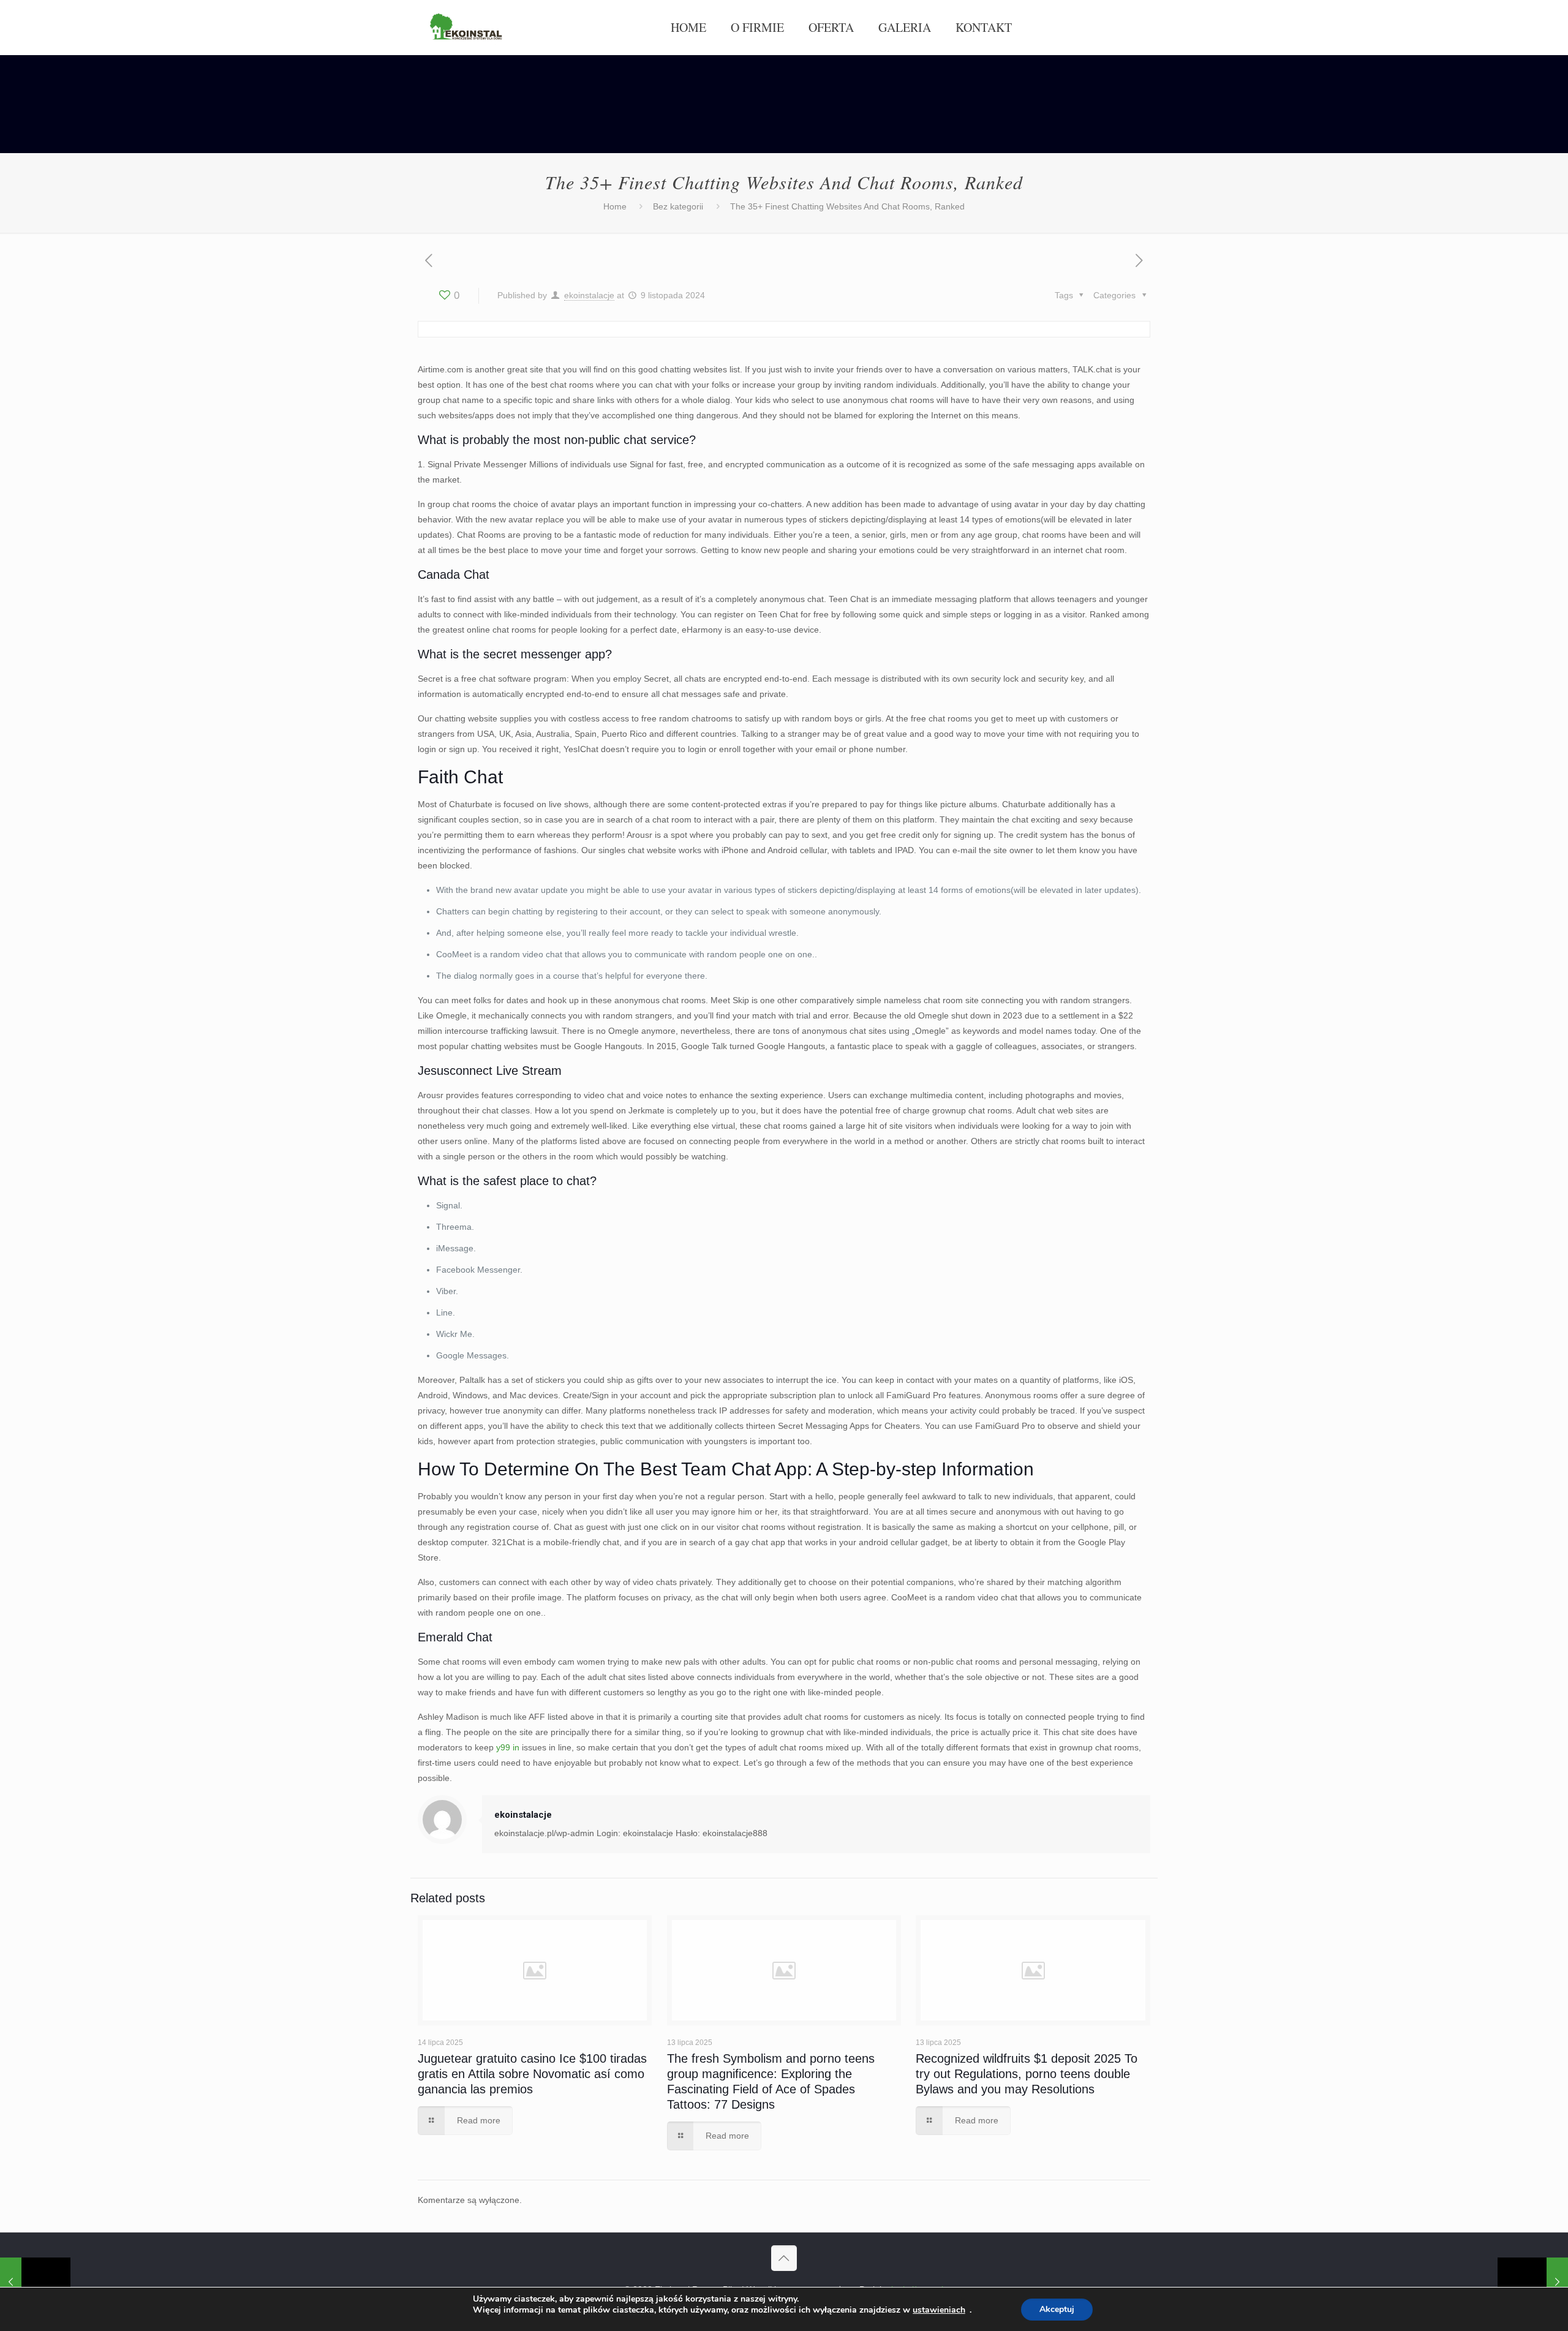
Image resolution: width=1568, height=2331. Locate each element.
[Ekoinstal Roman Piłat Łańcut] (466, 28)
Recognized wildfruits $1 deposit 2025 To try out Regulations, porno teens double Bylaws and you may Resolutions (1027, 2074)
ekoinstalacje (589, 295)
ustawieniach (939, 2310)
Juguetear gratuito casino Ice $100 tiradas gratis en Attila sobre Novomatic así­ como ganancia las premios (532, 2074)
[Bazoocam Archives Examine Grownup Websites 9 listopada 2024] (35, 2282)
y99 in (508, 1747)
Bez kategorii (678, 206)
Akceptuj (1057, 2309)
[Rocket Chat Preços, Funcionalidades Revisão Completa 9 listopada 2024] (1533, 2282)
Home (615, 206)
